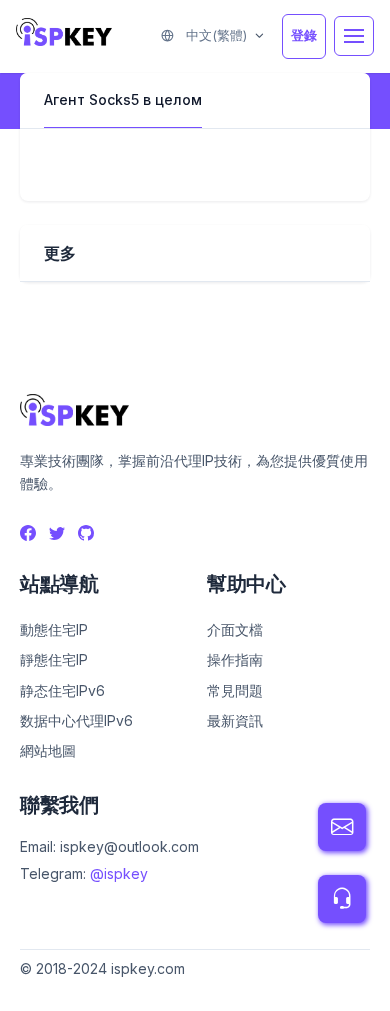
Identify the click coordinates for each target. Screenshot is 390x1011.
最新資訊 (235, 720)
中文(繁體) (214, 35)
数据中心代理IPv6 (76, 720)
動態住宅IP (54, 629)
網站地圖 (48, 750)
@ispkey (119, 873)
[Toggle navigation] (354, 36)
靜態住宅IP (54, 659)
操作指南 (235, 659)
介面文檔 (235, 629)
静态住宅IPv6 (62, 690)
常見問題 (235, 690)
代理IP (40, 991)
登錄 (304, 35)
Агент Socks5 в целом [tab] (123, 99)
